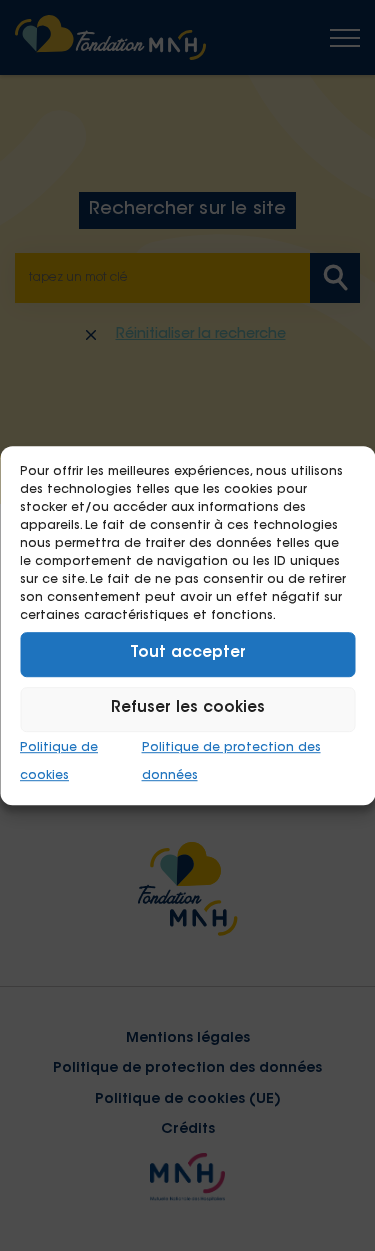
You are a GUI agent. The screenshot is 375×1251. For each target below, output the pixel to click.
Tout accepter (188, 653)
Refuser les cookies (188, 708)
